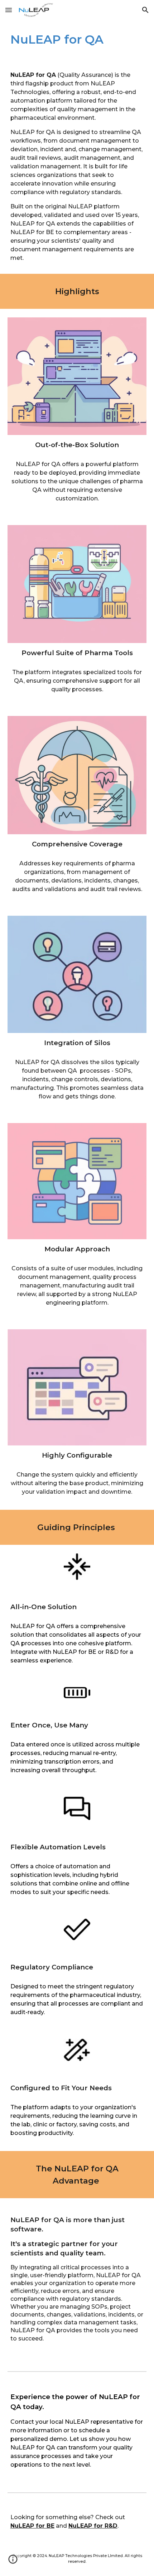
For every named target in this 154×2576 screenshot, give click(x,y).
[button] (9, 10)
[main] (77, 40)
